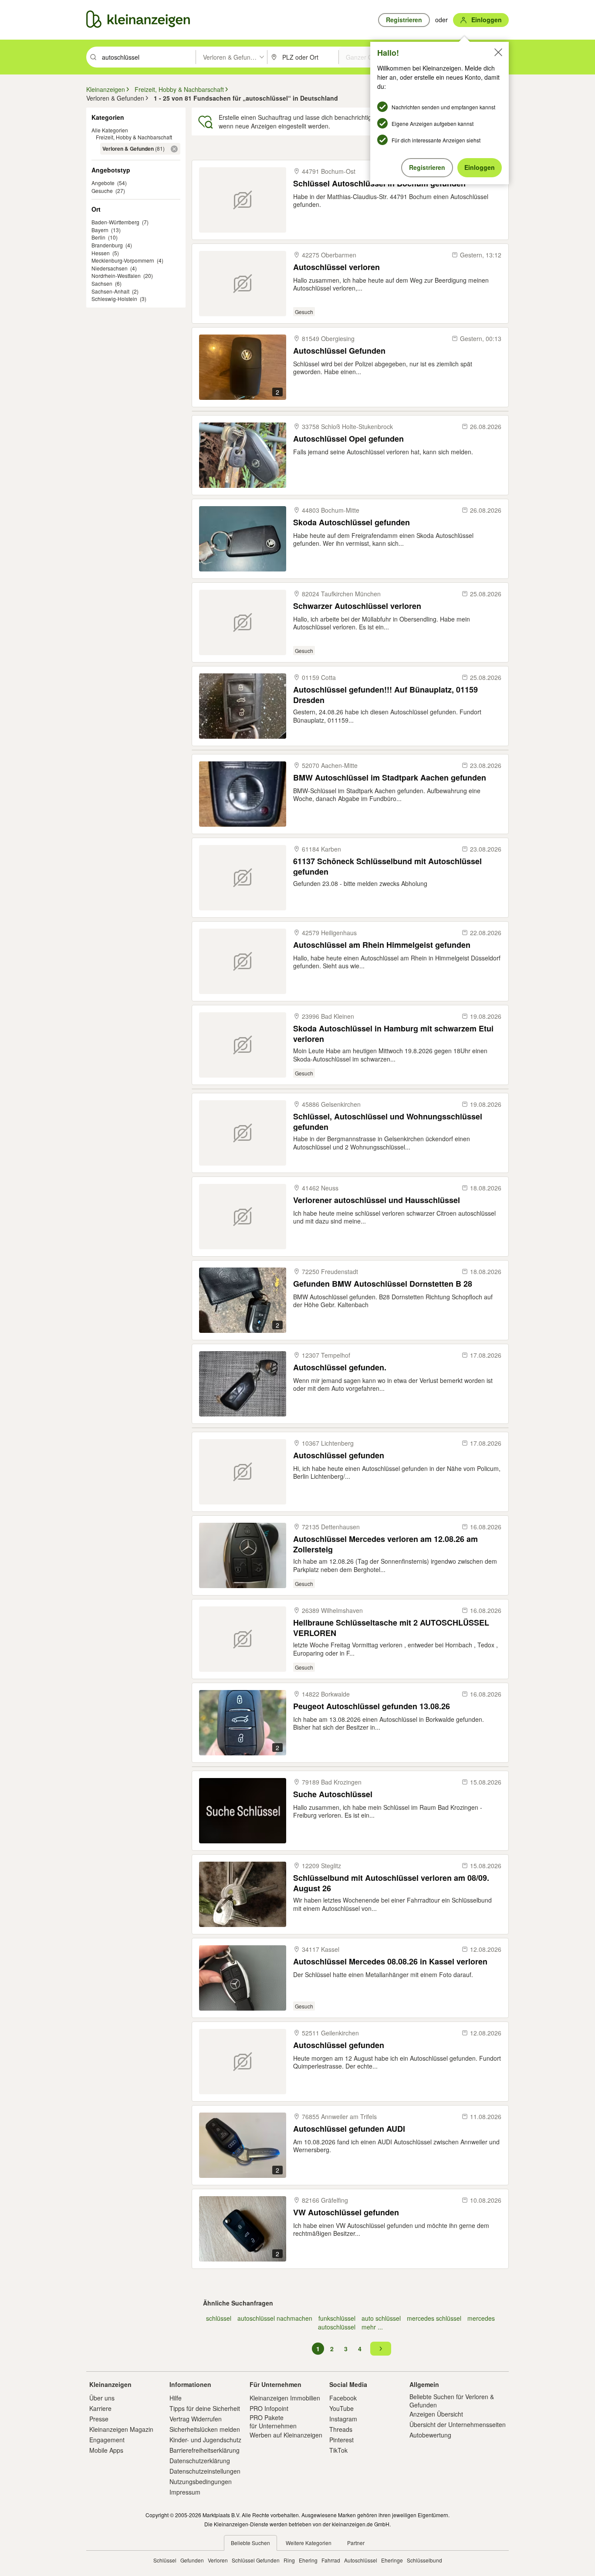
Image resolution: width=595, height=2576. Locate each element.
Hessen (101, 253)
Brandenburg (107, 245)
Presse (99, 2419)
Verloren (218, 2560)
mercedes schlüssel (434, 2318)
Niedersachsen (110, 268)
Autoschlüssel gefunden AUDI (349, 2129)
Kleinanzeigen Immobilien (285, 2398)
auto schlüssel (381, 2318)
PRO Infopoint (269, 2408)
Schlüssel (165, 2560)
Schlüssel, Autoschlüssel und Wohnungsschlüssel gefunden (388, 1121)
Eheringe (392, 2560)
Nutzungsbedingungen (201, 2481)
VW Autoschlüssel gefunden (346, 2213)
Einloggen (480, 167)
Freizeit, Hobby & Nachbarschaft (134, 137)
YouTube (341, 2408)
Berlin (98, 237)
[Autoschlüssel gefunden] (243, 1472)
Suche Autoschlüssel (333, 1794)
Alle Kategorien (110, 130)
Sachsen (102, 283)
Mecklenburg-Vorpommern (123, 260)
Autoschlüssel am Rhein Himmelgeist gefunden (382, 945)
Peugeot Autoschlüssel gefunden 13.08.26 (372, 1706)
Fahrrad (331, 2560)
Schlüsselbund (424, 2560)
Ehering (308, 2560)
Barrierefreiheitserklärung (205, 2450)
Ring (289, 2560)
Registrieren (427, 167)
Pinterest (341, 2440)
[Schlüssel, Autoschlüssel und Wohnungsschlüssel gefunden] (243, 1133)
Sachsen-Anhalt (110, 291)
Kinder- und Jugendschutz (205, 2440)
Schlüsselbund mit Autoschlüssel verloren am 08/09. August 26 (391, 1883)
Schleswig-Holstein (114, 299)
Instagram (343, 2419)
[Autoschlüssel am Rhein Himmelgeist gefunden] (243, 961)
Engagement (107, 2440)
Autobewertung (430, 2435)
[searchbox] (148, 57)
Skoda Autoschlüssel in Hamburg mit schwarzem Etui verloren (393, 1033)
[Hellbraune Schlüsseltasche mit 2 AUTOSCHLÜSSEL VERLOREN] (243, 1639)
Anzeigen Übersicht (436, 2414)
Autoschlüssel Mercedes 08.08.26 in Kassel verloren (390, 1962)
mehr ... (372, 2327)
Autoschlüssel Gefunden (339, 351)
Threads (341, 2429)
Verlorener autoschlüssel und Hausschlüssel (377, 1200)
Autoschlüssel (361, 2560)
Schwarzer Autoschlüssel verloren (357, 606)
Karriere (100, 2408)
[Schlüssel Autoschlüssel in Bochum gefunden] (243, 200)
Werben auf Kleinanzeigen (286, 2435)
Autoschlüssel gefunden (339, 1455)
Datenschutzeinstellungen (205, 2471)
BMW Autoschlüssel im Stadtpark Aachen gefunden (390, 778)
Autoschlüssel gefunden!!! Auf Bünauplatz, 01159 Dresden (385, 695)
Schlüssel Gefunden (256, 2560)
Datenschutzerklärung (200, 2461)
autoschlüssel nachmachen (275, 2318)
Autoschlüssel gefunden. (340, 1367)
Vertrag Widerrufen (196, 2419)
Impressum (185, 2492)
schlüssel (219, 2318)
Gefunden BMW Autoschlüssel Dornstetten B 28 (383, 1284)
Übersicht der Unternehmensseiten (458, 2424)
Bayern (100, 230)
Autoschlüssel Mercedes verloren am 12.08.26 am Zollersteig (385, 1544)
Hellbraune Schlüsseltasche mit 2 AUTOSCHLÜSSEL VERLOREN (391, 1628)
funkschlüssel (337, 2318)
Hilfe (176, 2398)
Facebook (343, 2398)
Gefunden (192, 2560)
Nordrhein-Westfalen (116, 276)
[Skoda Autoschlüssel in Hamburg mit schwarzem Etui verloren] (243, 1045)
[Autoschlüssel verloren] (243, 284)
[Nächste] (381, 2349)
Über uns (102, 2398)
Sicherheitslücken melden (205, 2429)
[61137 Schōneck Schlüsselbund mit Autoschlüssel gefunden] (243, 878)
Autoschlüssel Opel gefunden (348, 439)
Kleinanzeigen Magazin (121, 2429)
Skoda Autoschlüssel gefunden (352, 522)
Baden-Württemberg (115, 222)
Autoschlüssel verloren (336, 267)
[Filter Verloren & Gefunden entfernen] (174, 149)
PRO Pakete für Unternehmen (273, 2421)
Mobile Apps (106, 2450)
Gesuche (102, 191)
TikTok (338, 2450)
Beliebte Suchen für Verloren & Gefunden (452, 2400)
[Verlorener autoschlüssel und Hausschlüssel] (243, 1217)
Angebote (103, 183)
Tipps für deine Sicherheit (205, 2408)
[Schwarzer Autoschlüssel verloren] (243, 622)
